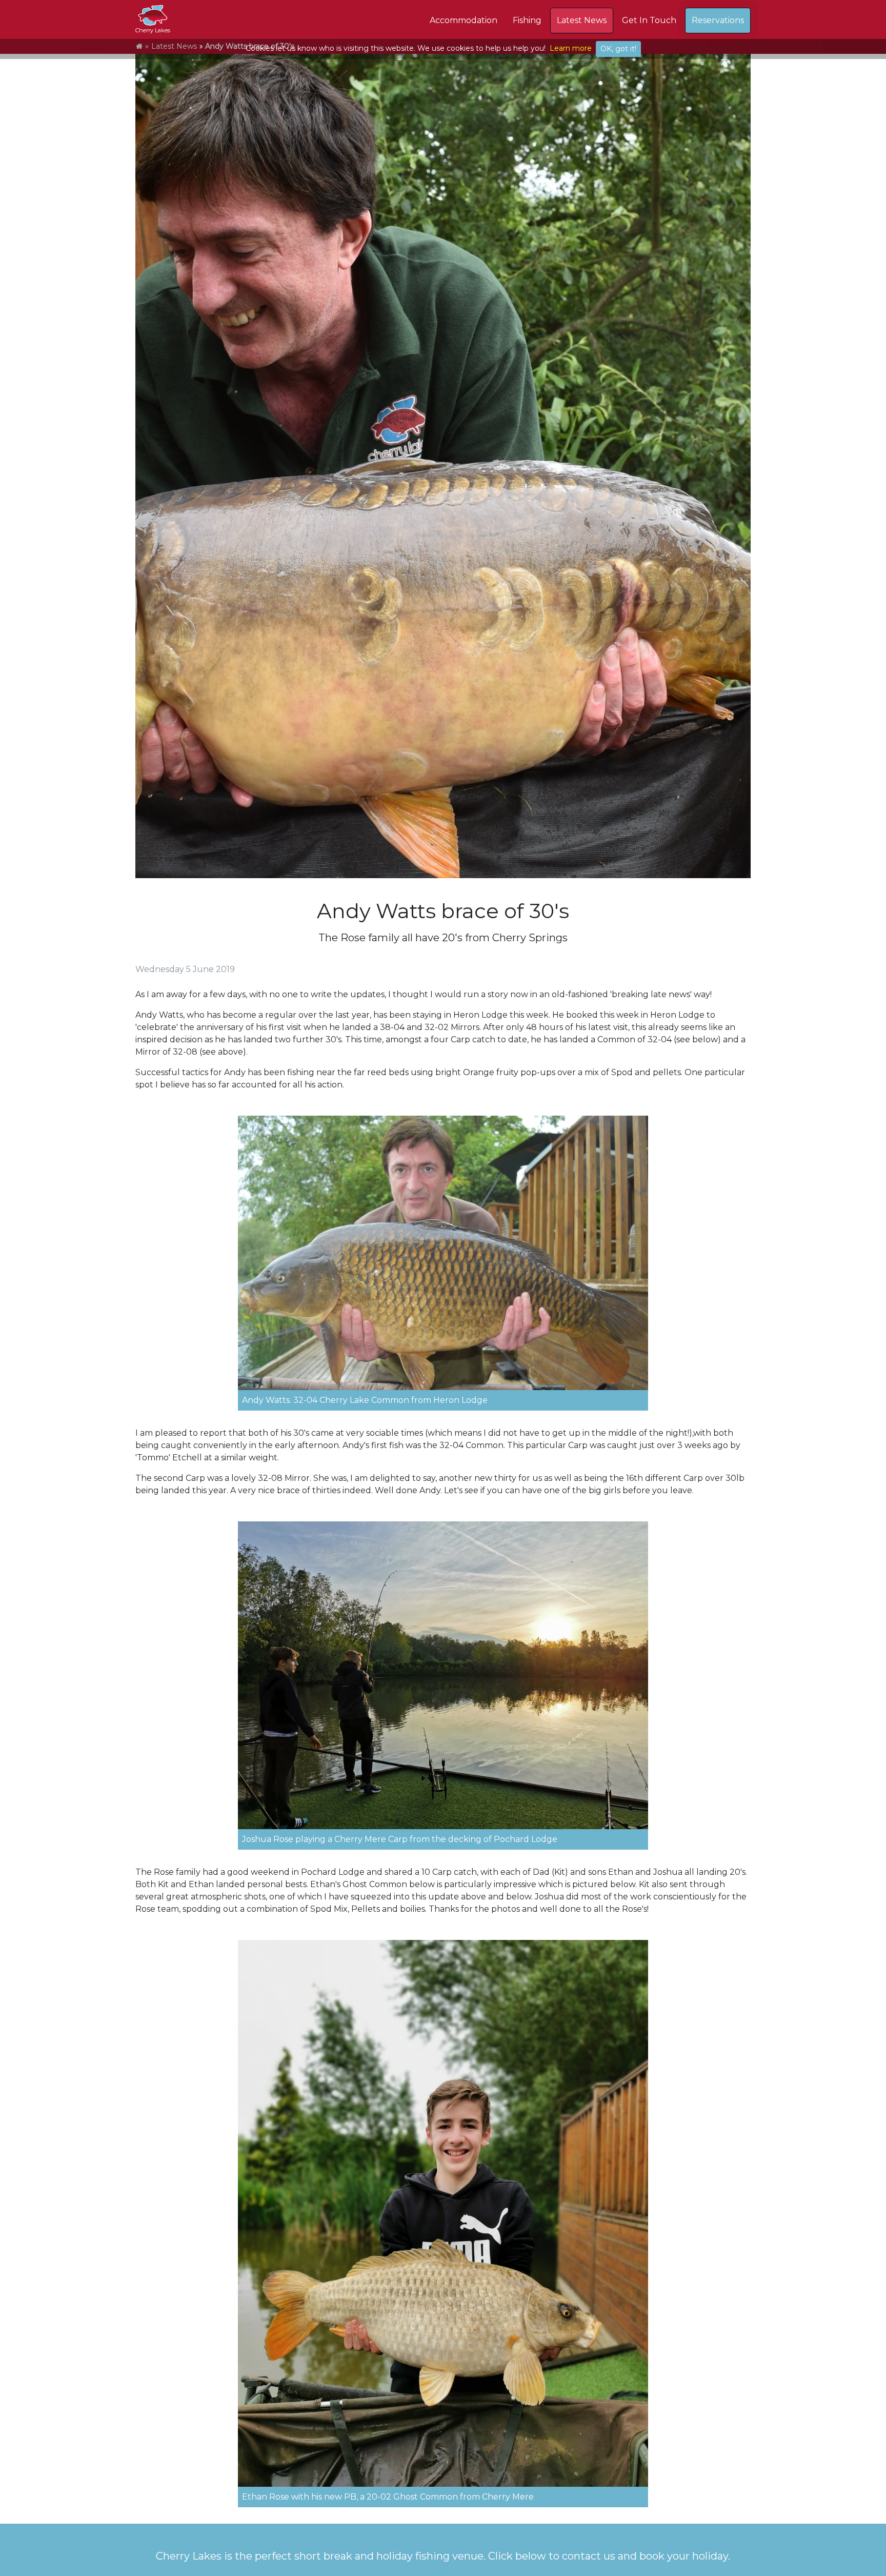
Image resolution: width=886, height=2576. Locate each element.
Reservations (718, 20)
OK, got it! (618, 49)
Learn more (571, 48)
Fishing (527, 20)
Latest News (582, 20)
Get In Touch (649, 20)
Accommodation (464, 20)
